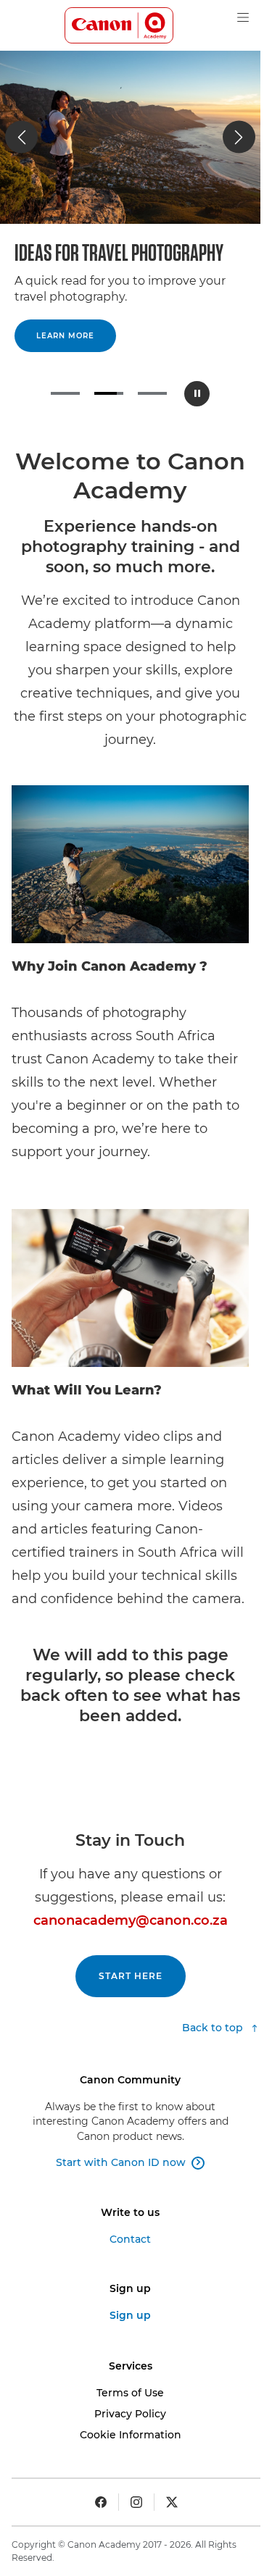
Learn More (65, 336)
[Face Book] (101, 2502)
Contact (130, 2239)
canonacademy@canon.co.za (131, 1920)
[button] (21, 137)
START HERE (131, 1976)
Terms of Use (130, 2393)
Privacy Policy (130, 2414)
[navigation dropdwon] (243, 17)
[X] (172, 2502)
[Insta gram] (136, 2502)
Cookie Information (131, 2435)
